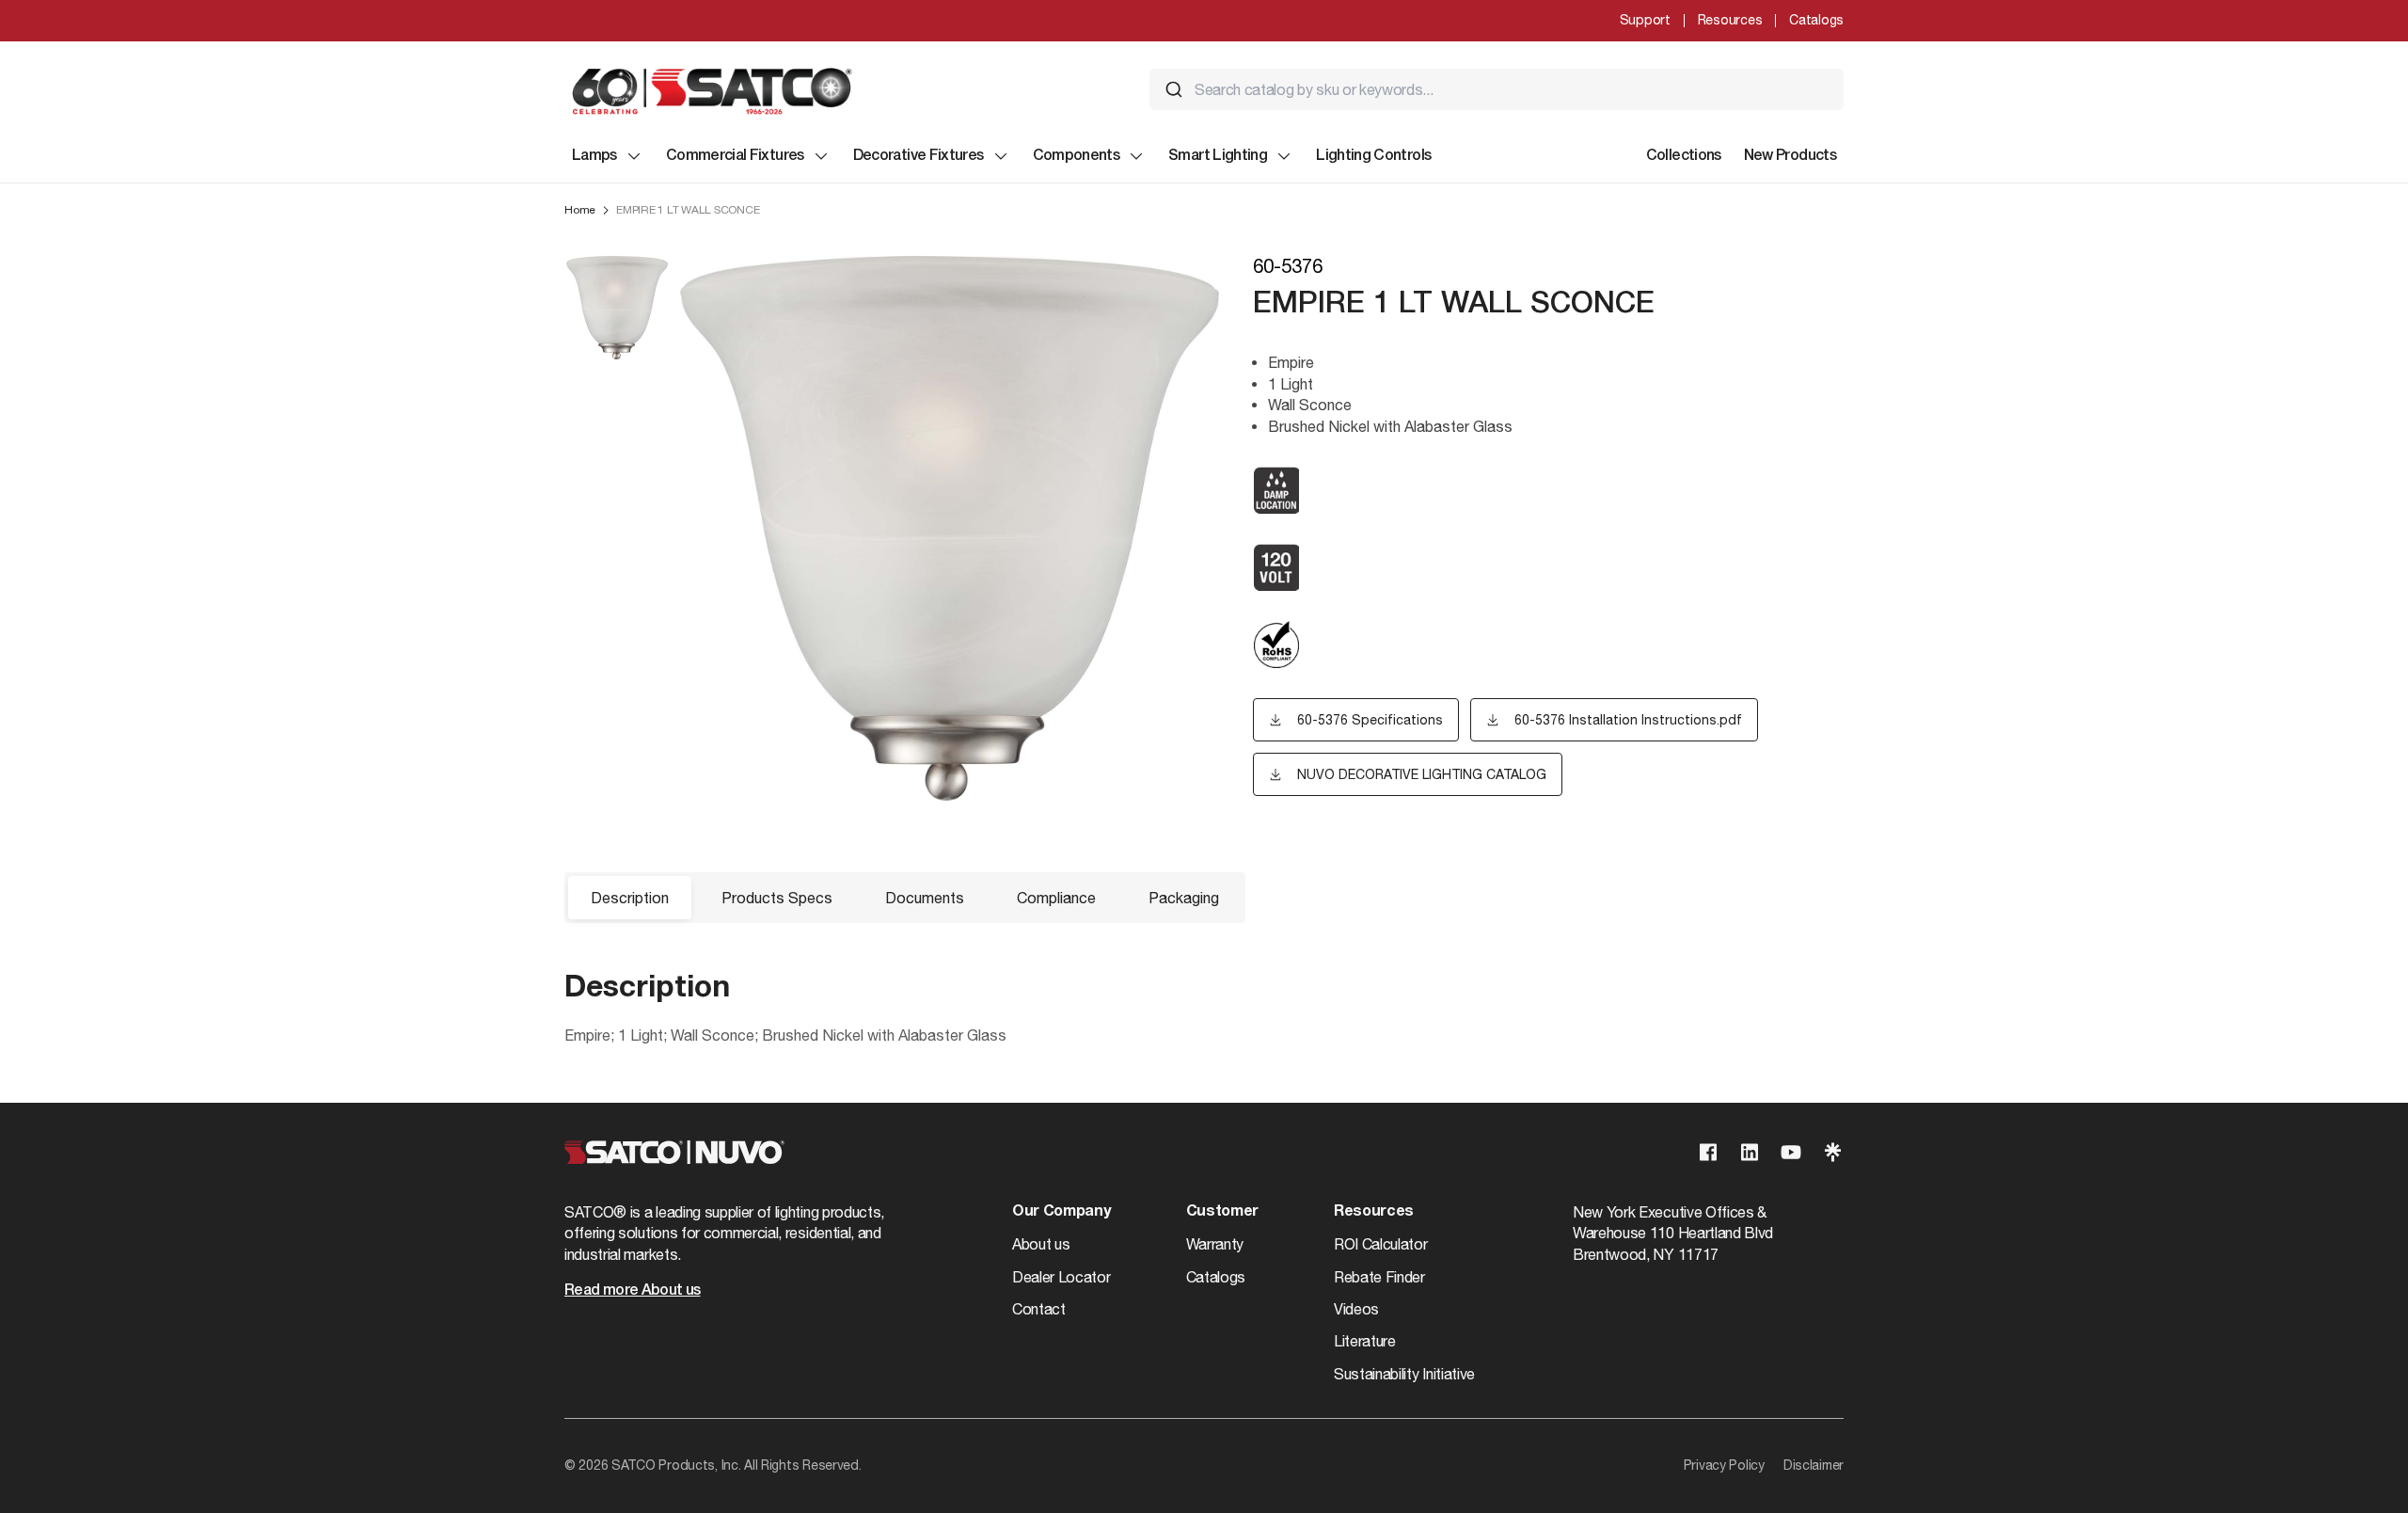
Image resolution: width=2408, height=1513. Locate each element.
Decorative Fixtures (919, 156)
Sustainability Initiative (1404, 1374)
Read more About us (632, 1291)
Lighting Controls (1373, 156)
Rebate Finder (1379, 1277)
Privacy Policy (1724, 1465)
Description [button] (630, 898)
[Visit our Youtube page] (1791, 1152)
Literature (1365, 1341)
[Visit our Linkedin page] (1750, 1152)
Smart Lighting (1218, 156)
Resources (1730, 20)
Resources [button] (1374, 1212)
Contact (1039, 1309)
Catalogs (1816, 20)
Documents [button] (925, 898)
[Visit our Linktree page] (1832, 1152)
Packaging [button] (1184, 898)
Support (1645, 20)
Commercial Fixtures (735, 156)
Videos (1356, 1309)
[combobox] (1497, 89)
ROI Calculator (1381, 1244)
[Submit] (1174, 89)
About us (1041, 1244)
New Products (1790, 156)
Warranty (1215, 1244)
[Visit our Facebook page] (1708, 1152)
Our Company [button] (1061, 1212)
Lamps (594, 156)
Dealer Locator (1061, 1277)
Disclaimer (1814, 1465)
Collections (1684, 156)
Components (1077, 156)
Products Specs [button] (777, 898)
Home (580, 210)
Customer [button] (1222, 1212)
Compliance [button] (1056, 898)
